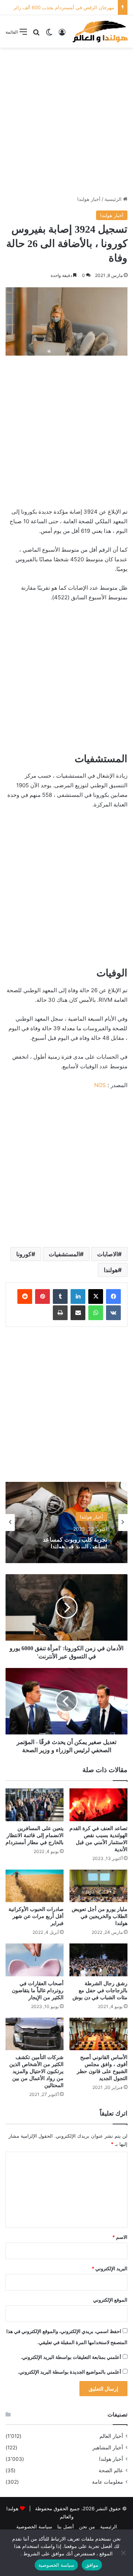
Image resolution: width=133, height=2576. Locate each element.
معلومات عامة (108, 2482)
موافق (92, 2565)
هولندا (111, 1270)
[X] (96, 1296)
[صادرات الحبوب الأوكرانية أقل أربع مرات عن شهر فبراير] (35, 1886)
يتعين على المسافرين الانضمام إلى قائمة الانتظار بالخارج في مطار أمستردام (35, 1835)
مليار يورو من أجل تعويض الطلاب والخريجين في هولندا (100, 1916)
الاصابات (108, 1254)
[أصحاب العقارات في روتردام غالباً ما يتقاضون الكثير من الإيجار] (35, 1960)
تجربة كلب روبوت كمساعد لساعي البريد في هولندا (75, 1541)
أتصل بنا (66, 2527)
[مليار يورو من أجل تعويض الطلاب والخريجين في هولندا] (98, 1886)
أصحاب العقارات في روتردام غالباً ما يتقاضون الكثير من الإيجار (38, 1991)
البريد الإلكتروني (110, 2268)
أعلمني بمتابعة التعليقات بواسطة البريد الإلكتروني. (71, 2357)
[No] (124, 2553)
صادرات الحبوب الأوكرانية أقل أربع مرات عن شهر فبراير (36, 1916)
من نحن (87, 2527)
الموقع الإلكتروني (110, 2300)
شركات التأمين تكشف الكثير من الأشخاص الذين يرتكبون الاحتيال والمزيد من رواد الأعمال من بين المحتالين (36, 2071)
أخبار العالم (111, 2436)
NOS (100, 1085)
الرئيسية (114, 199)
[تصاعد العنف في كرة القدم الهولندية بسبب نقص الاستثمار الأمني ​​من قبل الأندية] (98, 1805)
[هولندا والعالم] (100, 31)
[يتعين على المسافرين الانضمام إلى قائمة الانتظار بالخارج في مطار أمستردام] (35, 1805)
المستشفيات (64, 1254)
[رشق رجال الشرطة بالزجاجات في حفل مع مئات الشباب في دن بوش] (98, 1960)
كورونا (24, 1254)
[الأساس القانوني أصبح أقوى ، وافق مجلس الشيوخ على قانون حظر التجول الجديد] (98, 2034)
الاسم (120, 2237)
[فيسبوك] (113, 1296)
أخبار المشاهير (108, 2447)
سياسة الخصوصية (34, 2527)
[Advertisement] (66, 121)
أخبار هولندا (89, 199)
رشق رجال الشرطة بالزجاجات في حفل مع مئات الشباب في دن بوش (100, 1991)
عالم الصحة (111, 2470)
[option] (66, 1522)
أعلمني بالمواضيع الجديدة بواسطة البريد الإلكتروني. (69, 2372)
